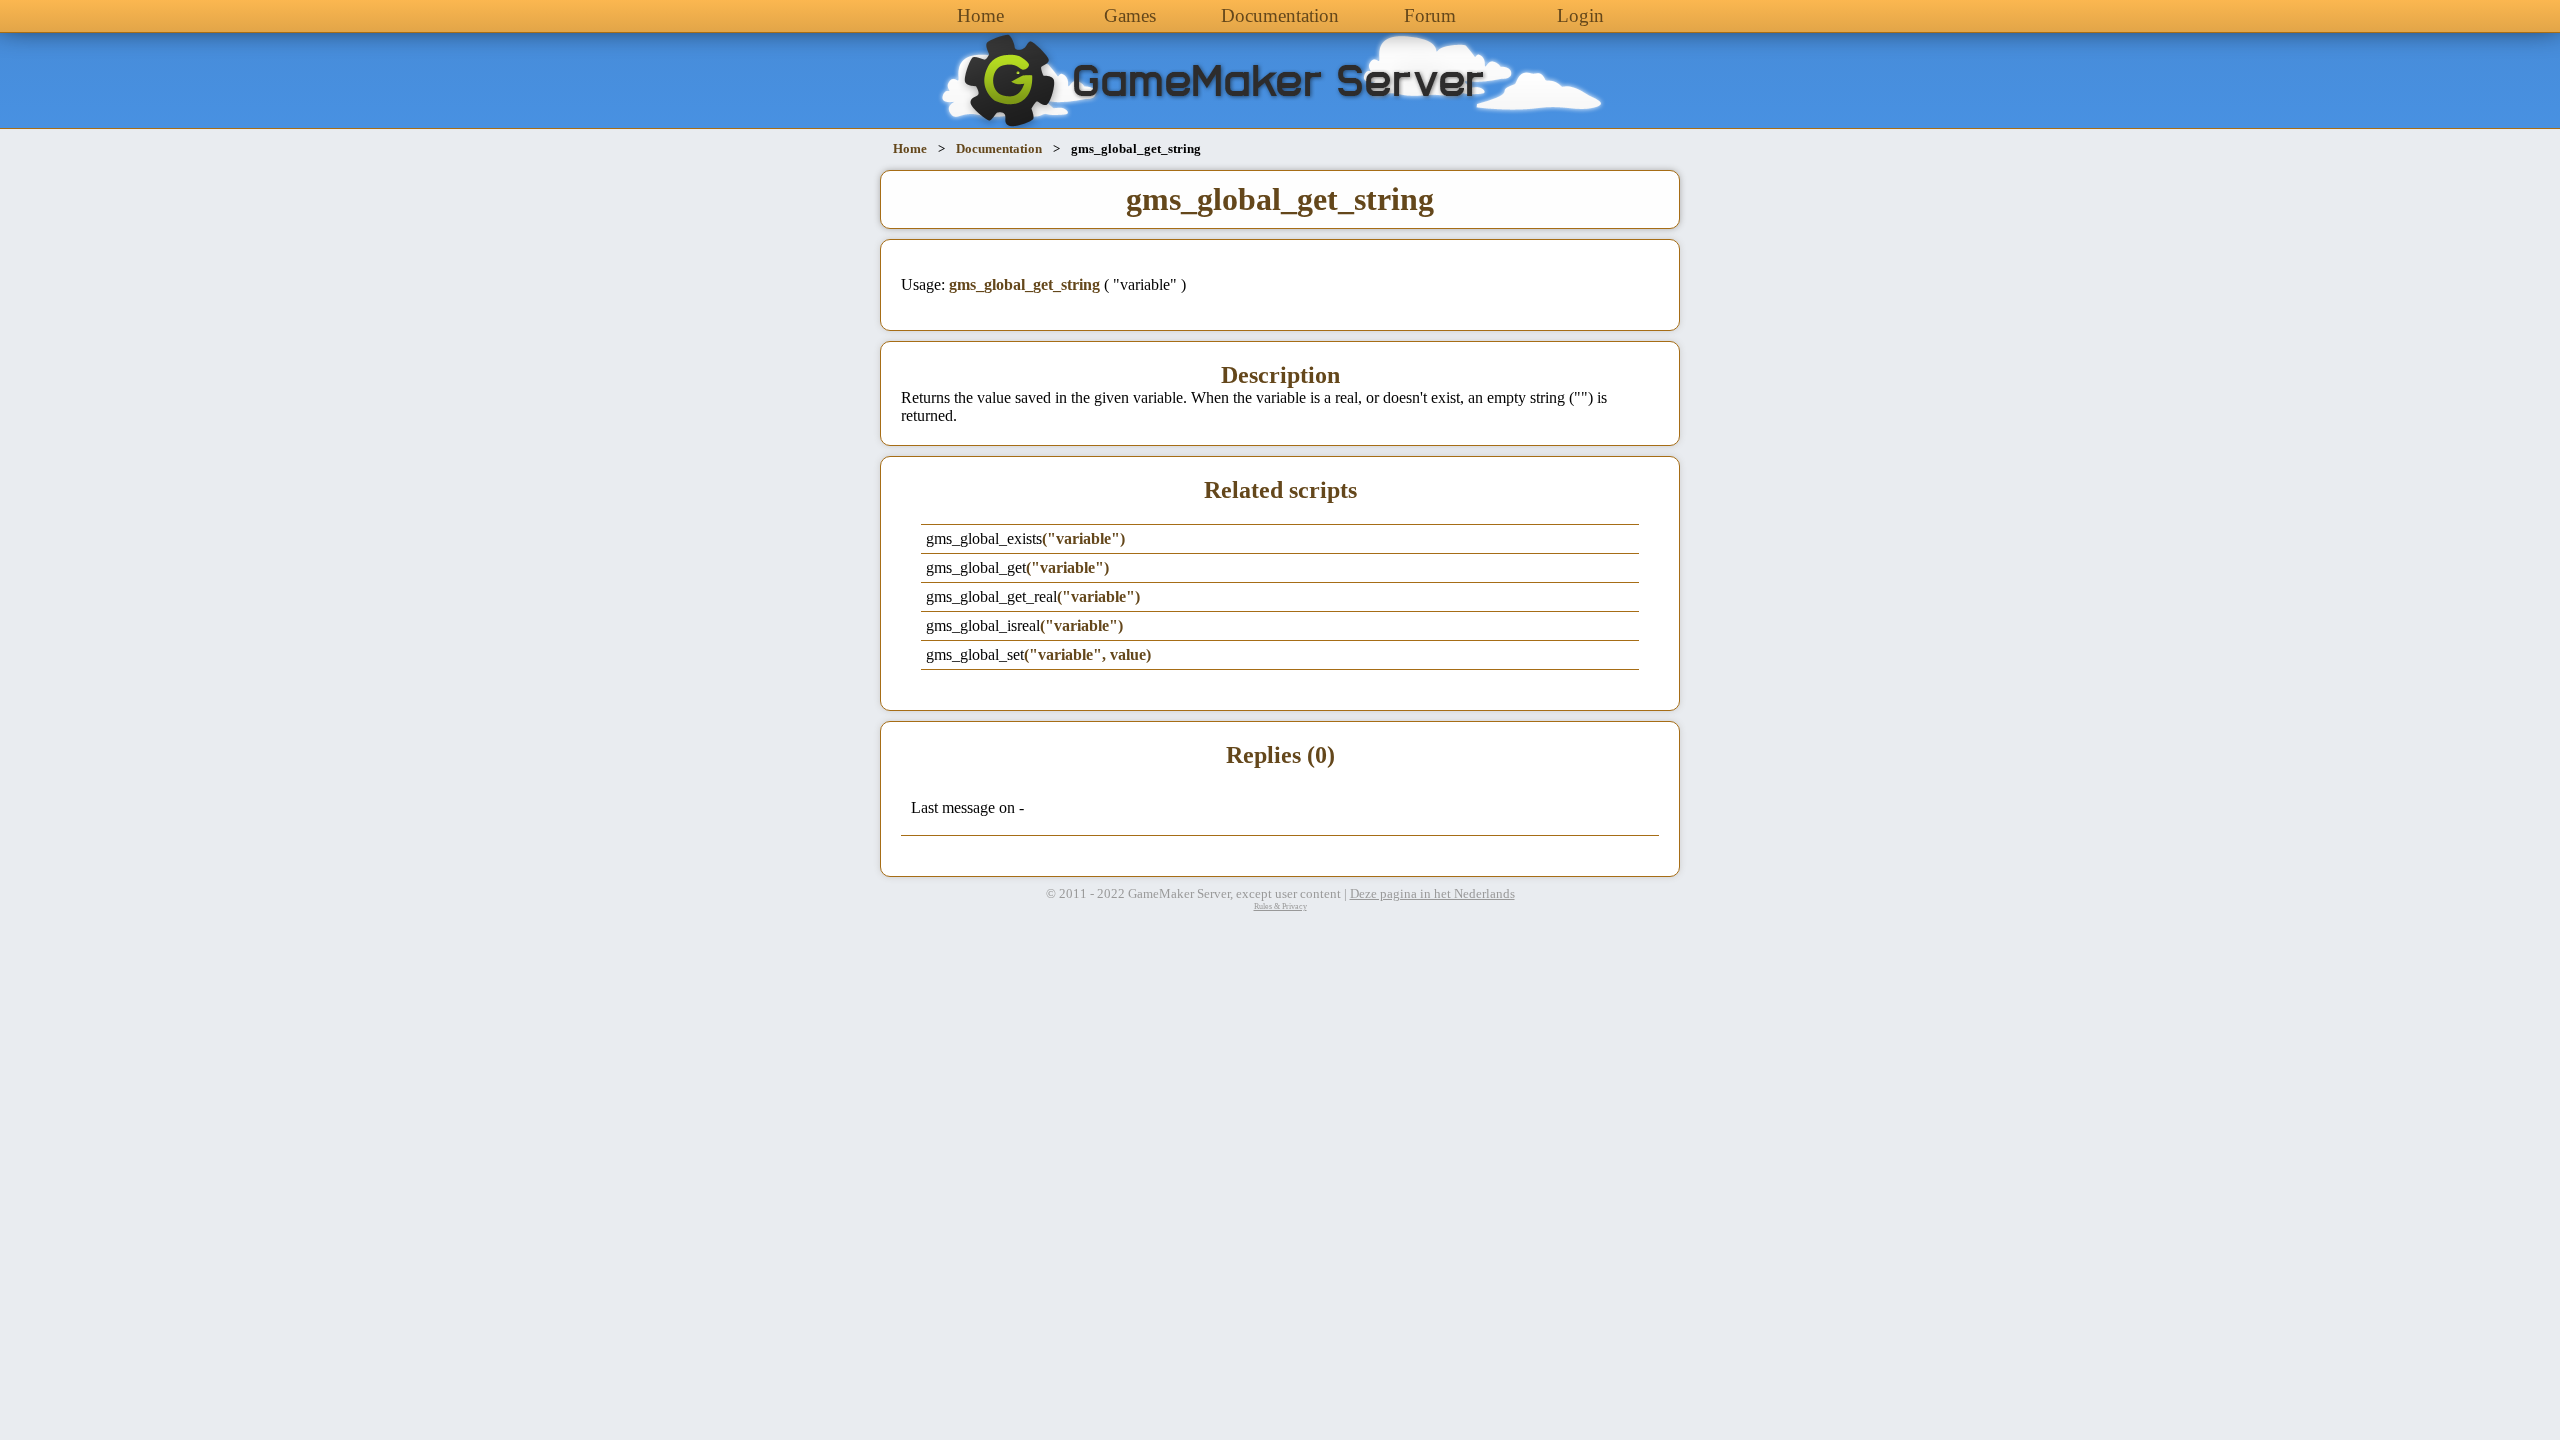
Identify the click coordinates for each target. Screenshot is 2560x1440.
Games (1130, 15)
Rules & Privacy (1280, 906)
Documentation (1280, 15)
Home (980, 15)
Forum (1430, 15)
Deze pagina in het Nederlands (1432, 894)
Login (1580, 15)
